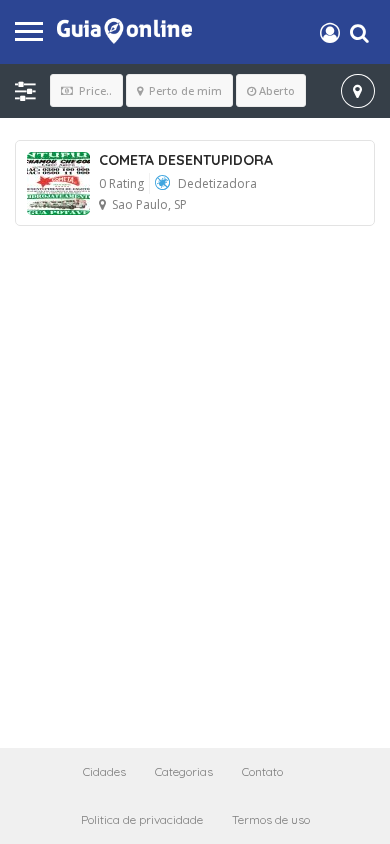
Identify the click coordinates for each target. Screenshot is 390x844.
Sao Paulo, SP (149, 204)
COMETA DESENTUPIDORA (186, 160)
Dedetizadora (217, 183)
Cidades (104, 771)
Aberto (277, 90)
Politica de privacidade (142, 819)
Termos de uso (271, 819)
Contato (262, 771)
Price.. (94, 90)
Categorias (184, 771)
